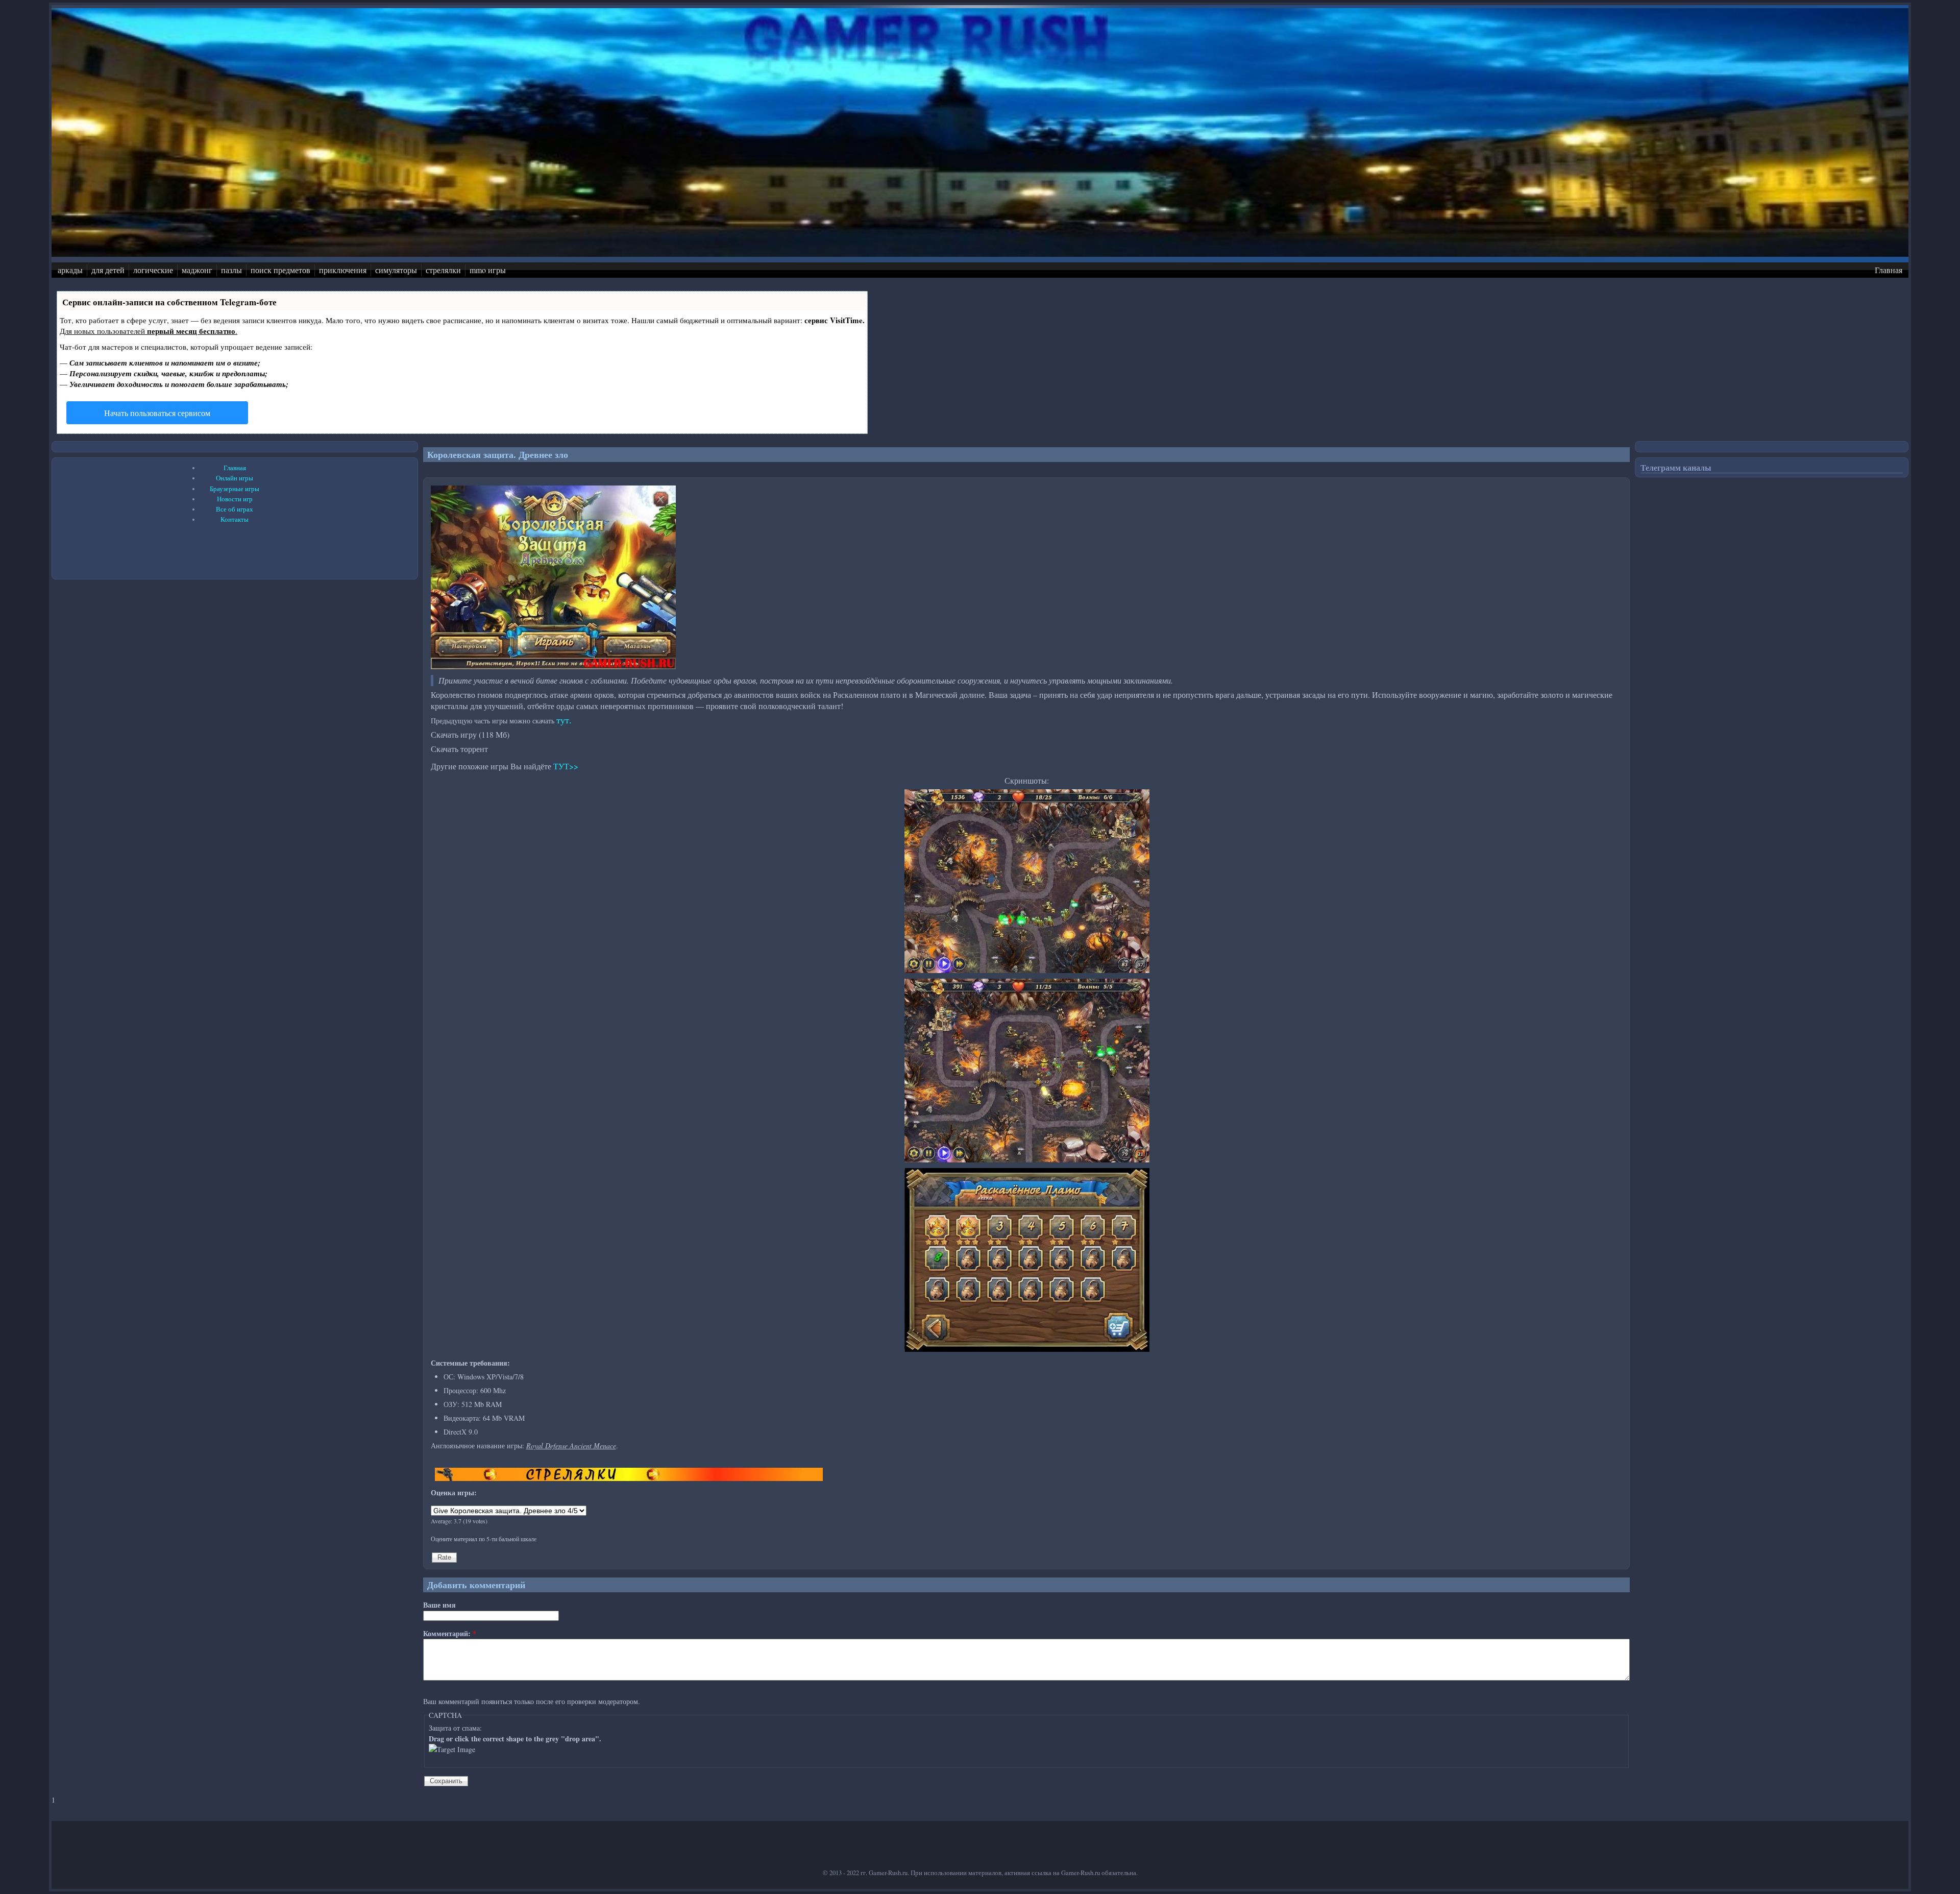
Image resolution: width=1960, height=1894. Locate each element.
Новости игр (235, 499)
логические (153, 270)
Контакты (235, 519)
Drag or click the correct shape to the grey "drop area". (515, 1739)
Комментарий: (450, 1633)
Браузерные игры (235, 489)
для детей (108, 270)
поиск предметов (280, 270)
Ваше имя (439, 1605)
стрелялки (443, 270)
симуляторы (396, 270)
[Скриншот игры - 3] (1027, 1349)
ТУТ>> (566, 766)
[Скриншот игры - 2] (1027, 1160)
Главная (1889, 270)
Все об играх (235, 509)
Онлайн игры (235, 478)
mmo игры (488, 270)
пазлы (231, 270)
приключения (343, 270)
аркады (70, 270)
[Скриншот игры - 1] (1027, 970)
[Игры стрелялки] (629, 1478)
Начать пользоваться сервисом (157, 413)
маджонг (197, 270)
